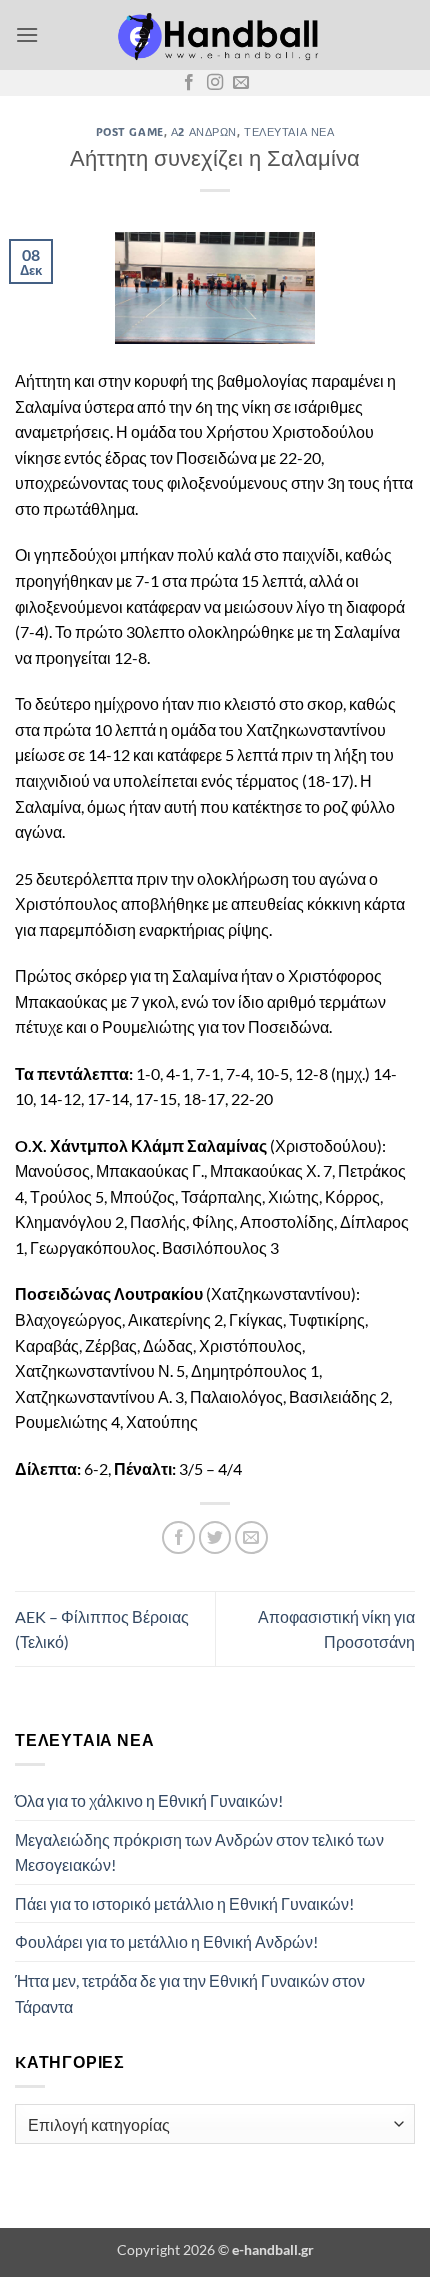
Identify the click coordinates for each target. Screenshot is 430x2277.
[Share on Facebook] (178, 1537)
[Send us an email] (241, 83)
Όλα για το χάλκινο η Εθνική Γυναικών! (149, 1800)
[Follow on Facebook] (189, 83)
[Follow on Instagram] (215, 83)
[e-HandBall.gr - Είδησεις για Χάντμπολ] (215, 35)
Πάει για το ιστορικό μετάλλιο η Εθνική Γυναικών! (184, 1903)
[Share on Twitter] (215, 1537)
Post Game (130, 131)
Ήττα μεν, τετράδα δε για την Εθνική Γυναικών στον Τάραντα (190, 1993)
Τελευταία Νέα (289, 131)
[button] (27, 34)
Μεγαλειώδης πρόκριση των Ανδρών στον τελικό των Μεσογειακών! (199, 1852)
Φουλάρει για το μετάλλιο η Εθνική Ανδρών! (166, 1941)
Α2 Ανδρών (204, 131)
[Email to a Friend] (251, 1537)
